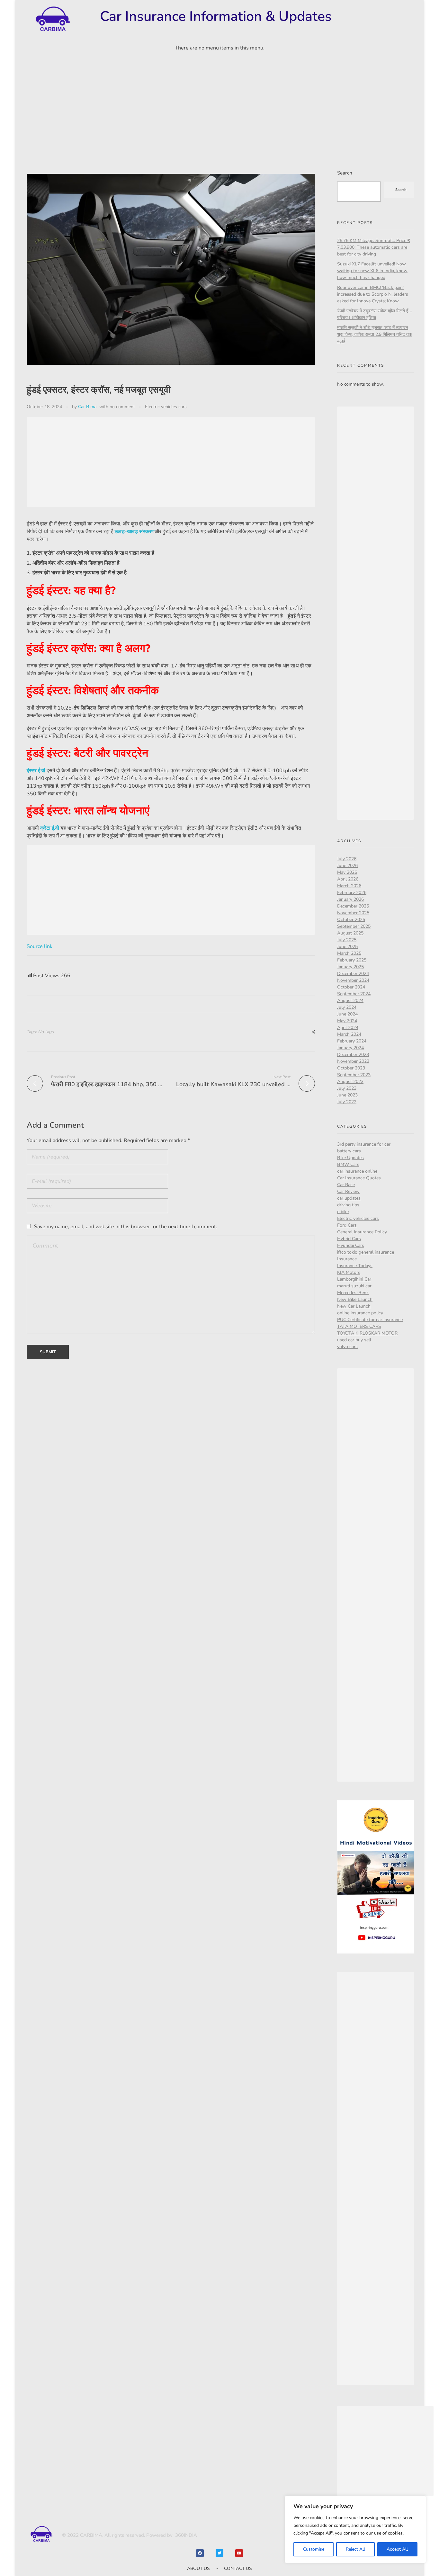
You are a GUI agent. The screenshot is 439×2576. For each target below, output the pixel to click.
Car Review (348, 1191)
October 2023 (351, 1068)
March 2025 (349, 953)
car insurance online (357, 1171)
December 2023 (353, 1055)
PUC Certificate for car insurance (370, 1320)
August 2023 (350, 1082)
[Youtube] (239, 2553)
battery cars (349, 1151)
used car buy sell (354, 1340)
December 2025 (353, 906)
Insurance (347, 1259)
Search (345, 173)
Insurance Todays (355, 1266)
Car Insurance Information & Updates (216, 16)
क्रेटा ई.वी (50, 828)
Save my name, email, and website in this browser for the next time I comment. (126, 1227)
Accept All (397, 2549)
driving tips (348, 1205)
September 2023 (354, 1075)
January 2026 (350, 899)
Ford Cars (347, 1225)
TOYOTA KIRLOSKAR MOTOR (367, 1333)
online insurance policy (360, 1313)
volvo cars (347, 1347)
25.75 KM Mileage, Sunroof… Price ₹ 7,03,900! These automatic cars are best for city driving (374, 247)
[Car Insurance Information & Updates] (52, 19)
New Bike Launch (355, 1299)
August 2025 (350, 933)
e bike (343, 1212)
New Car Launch (354, 1306)
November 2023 (353, 1061)
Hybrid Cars (349, 1239)
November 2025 (353, 913)
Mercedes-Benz (353, 1293)
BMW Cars (348, 1164)
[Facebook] (200, 2553)
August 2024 (350, 1001)
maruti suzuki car (354, 1286)
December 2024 (353, 974)
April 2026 (348, 879)
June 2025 (347, 947)
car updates (349, 1198)
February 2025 (352, 960)
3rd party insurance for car (364, 1144)
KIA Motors (349, 1272)
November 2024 (353, 980)
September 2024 (354, 994)
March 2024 (349, 1034)
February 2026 (352, 893)
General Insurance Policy (362, 1232)
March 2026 (349, 886)
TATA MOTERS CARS (359, 1326)
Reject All (355, 2549)
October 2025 (351, 920)
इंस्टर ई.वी (36, 771)
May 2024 (347, 1021)
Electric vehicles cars (166, 407)
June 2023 (347, 1095)
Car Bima (87, 407)
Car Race (346, 1185)
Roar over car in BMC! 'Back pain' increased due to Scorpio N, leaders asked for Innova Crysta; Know (373, 294)
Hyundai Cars (351, 1245)
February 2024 (352, 1041)
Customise (314, 2549)
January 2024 (350, 1048)
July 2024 (347, 1007)
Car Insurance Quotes (359, 1178)
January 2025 (350, 967)
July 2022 (347, 1102)
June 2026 (347, 866)
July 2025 (347, 940)
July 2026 (347, 859)
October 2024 (351, 987)
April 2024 (348, 1028)
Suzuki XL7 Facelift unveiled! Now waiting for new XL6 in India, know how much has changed (372, 271)
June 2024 (347, 1014)
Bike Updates (350, 1158)
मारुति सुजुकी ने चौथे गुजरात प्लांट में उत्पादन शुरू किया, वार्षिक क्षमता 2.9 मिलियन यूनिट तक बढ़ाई (375, 334)
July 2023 (347, 1088)
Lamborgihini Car (354, 1279)
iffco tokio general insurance (366, 1252)
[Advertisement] (219, 104)
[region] (355, 2529)
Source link (40, 946)
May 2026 (347, 872)
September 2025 (354, 926)
